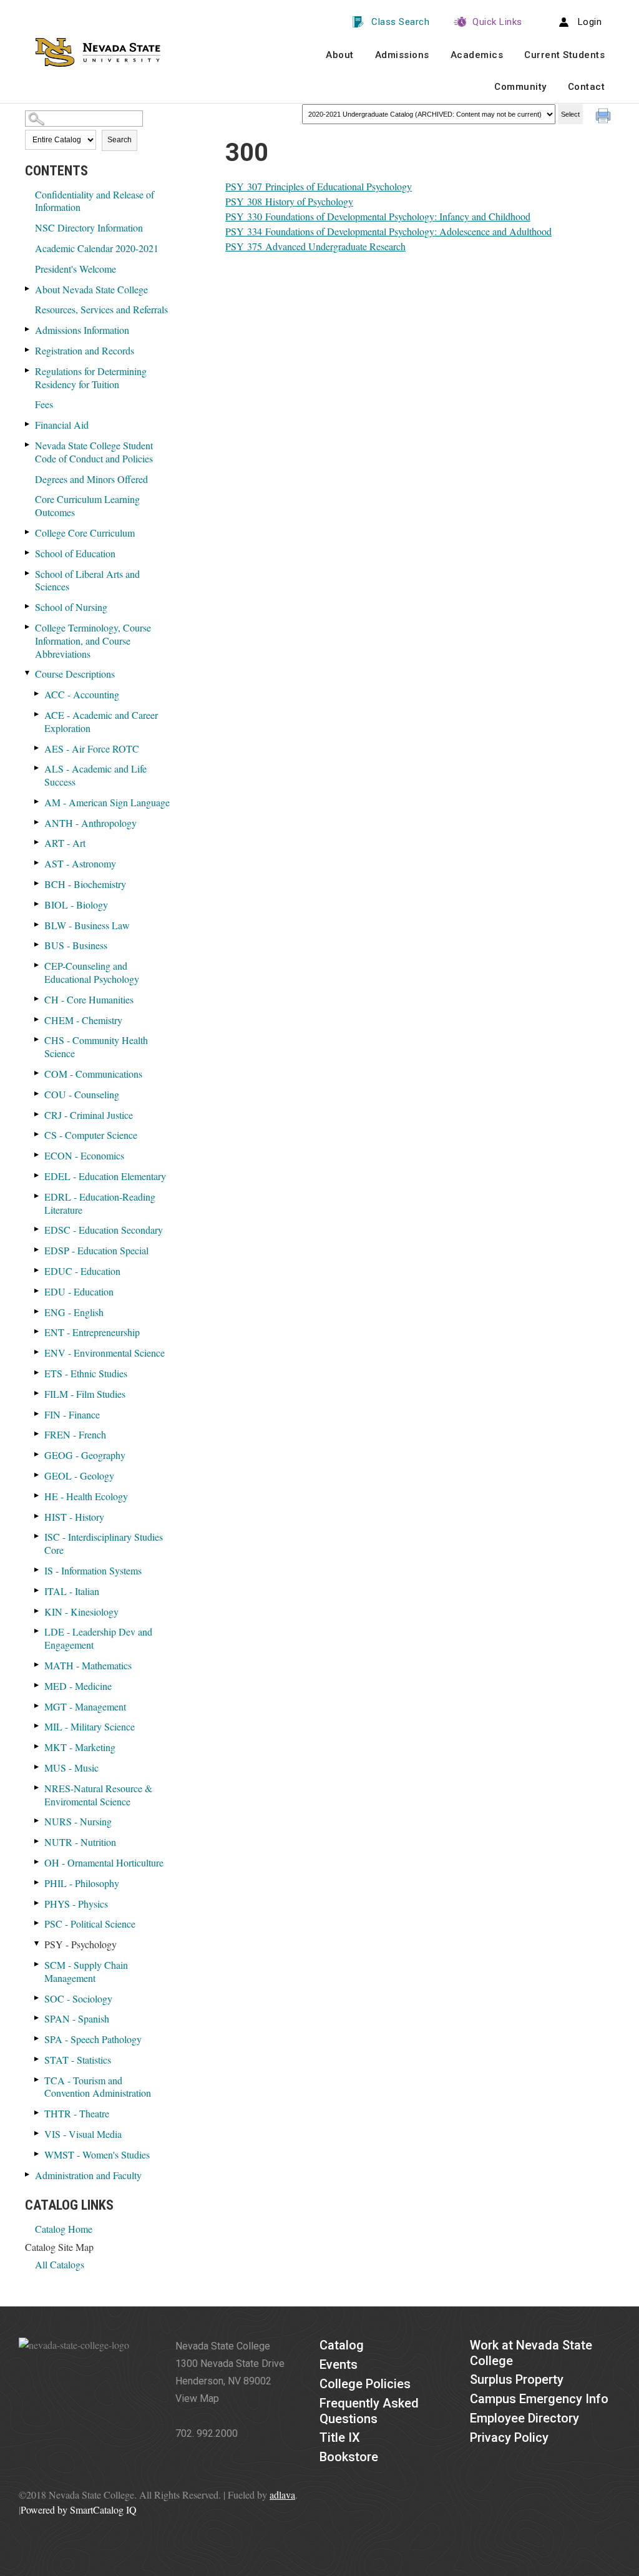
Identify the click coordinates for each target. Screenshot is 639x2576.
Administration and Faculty (88, 2175)
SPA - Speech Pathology (93, 2039)
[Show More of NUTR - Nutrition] (37, 1841)
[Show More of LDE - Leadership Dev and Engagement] (37, 1631)
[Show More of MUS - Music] (37, 1767)
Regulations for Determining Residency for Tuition (91, 378)
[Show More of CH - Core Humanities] (37, 999)
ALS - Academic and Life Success (95, 775)
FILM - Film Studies (85, 1394)
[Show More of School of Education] (28, 553)
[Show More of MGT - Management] (37, 1706)
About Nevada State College (91, 289)
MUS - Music (71, 1768)
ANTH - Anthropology (90, 823)
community (520, 87)
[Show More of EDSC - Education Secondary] (37, 1229)
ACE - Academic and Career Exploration (101, 721)
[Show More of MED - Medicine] (37, 1685)
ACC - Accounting (82, 694)
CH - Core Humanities (89, 999)
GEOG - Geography (85, 1455)
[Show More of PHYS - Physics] (37, 1903)
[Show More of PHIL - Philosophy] (37, 1882)
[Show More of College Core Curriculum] (28, 532)
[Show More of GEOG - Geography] (37, 1454)
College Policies (365, 2384)
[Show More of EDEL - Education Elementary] (37, 1175)
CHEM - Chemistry (83, 1020)
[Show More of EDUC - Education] (37, 1270)
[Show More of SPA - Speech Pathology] (37, 2038)
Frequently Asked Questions (369, 2411)
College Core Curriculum (85, 533)
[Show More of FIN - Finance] (37, 1414)
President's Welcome (76, 269)
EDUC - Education (82, 1271)
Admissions (402, 55)
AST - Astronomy (80, 863)
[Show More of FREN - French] (37, 1434)
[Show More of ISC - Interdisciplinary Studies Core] (37, 1536)
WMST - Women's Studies (97, 2154)
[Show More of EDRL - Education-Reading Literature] (37, 1196)
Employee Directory (524, 2418)
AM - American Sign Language (107, 802)
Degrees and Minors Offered (91, 479)
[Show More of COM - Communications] (37, 1073)
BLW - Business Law (87, 925)
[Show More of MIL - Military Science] (37, 1726)
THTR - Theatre (77, 2113)
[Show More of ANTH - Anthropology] (37, 822)
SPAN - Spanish (77, 2018)
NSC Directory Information (89, 227)
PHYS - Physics (76, 1904)
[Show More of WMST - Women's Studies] (37, 2154)
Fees (44, 404)
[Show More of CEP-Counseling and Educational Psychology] (37, 965)
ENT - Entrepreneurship (92, 1332)
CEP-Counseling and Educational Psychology (92, 972)
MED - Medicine (78, 1686)
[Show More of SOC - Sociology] (37, 1998)
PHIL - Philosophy (82, 1883)
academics (477, 55)
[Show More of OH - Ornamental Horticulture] (37, 1862)
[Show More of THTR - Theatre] (37, 2113)
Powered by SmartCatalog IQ (79, 2510)
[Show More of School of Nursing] (28, 606)
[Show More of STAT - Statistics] (37, 2059)
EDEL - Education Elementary (105, 1176)
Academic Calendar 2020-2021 (97, 248)
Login (590, 22)
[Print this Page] (605, 117)
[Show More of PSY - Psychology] (37, 1944)
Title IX (340, 2437)
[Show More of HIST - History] (37, 1516)
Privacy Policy (509, 2437)
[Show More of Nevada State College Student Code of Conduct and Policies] (28, 445)
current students (564, 55)
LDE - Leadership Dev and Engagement (98, 1638)
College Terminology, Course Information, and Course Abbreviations (93, 641)
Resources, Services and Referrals (101, 309)
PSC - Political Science (90, 1924)
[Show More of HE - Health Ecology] (37, 1495)
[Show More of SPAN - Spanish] (37, 2018)
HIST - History (74, 1517)
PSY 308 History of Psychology (289, 201)
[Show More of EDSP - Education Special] (37, 1250)
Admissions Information (82, 330)
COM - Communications (93, 1074)
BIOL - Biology (76, 905)
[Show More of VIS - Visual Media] (37, 2133)
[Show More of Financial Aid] (28, 424)
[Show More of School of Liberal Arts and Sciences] (28, 573)
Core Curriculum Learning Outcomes (87, 505)
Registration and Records (85, 350)
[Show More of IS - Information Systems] (37, 1570)
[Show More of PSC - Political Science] (37, 1923)
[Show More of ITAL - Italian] (37, 1590)
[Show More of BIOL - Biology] (37, 904)
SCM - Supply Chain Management (86, 1971)
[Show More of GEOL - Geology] (37, 1475)
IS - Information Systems (93, 1570)
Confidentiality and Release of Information (95, 201)
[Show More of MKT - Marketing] (37, 1746)
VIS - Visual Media (83, 2134)
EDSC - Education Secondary (104, 1230)
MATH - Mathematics (88, 1665)
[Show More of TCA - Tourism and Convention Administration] (37, 2080)
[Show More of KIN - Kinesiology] (37, 1611)
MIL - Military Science (90, 1726)
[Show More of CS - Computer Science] (37, 1134)
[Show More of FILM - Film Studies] (37, 1393)
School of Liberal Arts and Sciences (87, 580)
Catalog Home (64, 2229)
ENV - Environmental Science (105, 1353)
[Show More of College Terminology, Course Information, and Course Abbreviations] (28, 627)
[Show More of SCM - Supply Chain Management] (37, 1964)
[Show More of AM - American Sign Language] (37, 802)
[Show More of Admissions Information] (28, 329)
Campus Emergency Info (539, 2399)
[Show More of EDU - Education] (37, 1291)
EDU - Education (79, 1291)
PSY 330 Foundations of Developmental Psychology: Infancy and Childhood (378, 216)
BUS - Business (76, 945)
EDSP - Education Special (96, 1250)
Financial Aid (62, 425)
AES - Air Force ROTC (92, 749)
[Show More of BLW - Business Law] (37, 925)
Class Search (400, 22)
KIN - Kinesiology (81, 1612)
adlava (282, 2495)
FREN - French (75, 1434)
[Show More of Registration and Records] (28, 350)
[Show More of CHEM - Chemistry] (37, 1019)
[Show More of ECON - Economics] (37, 1155)
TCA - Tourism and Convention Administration (98, 2087)
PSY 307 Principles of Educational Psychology (319, 186)
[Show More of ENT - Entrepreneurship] (37, 1331)
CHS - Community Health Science (96, 1046)
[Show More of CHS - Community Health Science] (37, 1039)
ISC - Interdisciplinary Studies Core (104, 1543)
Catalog (342, 2345)
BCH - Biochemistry (85, 884)
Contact (587, 87)
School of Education (75, 553)
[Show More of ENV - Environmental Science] (37, 1352)
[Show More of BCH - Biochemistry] (37, 883)
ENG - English (74, 1312)
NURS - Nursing (78, 1821)
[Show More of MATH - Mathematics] (37, 1665)
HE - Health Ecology (86, 1496)
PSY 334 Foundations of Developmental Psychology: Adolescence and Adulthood (388, 231)
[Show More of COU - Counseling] (37, 1094)
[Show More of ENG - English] (37, 1311)
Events (339, 2364)
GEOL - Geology (79, 1476)
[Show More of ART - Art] (37, 842)
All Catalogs (60, 2264)
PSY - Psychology (80, 1944)
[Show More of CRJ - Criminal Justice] (37, 1114)
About (340, 55)
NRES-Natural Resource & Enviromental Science (98, 1795)
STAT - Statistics (78, 2060)
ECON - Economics (84, 1155)
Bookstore (349, 2457)
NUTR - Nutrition (80, 1842)
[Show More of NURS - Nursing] (37, 1821)
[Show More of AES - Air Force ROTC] (37, 748)
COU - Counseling (82, 1094)
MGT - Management (85, 1706)
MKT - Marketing (80, 1747)
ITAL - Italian (72, 1591)
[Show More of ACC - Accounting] (37, 694)
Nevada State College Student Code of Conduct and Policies (94, 452)
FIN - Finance (72, 1414)
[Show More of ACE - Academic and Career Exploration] (37, 714)
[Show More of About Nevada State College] (28, 289)
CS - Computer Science (91, 1135)
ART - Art (65, 843)
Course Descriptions (75, 674)
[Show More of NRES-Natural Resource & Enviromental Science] (37, 1788)
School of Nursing (71, 607)
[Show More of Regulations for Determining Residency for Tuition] (28, 370)
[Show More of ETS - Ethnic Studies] (37, 1373)
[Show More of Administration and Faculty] (28, 2174)
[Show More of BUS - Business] (37, 944)
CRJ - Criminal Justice (89, 1115)
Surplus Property (517, 2379)
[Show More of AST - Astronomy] (37, 863)
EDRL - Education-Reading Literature (100, 1203)
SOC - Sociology (78, 1998)
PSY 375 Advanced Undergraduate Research (315, 246)
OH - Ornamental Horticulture (104, 1862)
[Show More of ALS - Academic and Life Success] (37, 768)
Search (120, 140)
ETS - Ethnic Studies (86, 1373)
